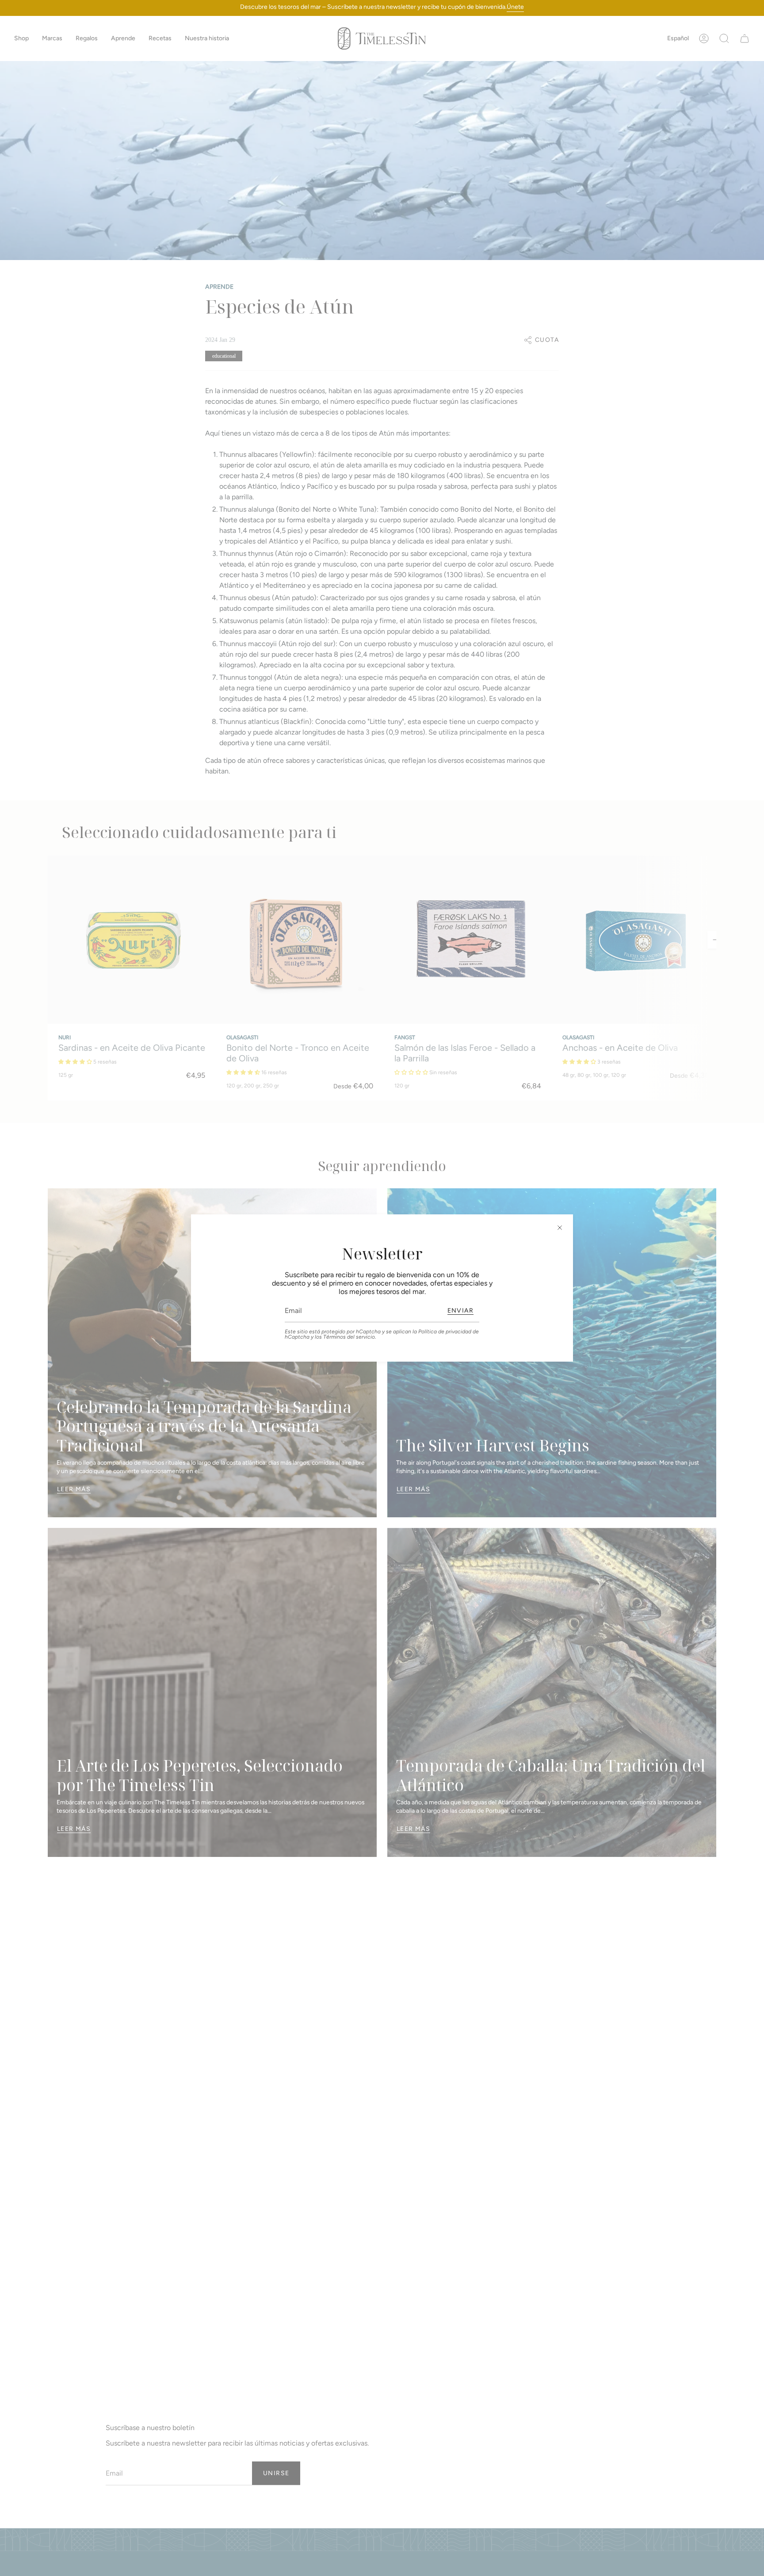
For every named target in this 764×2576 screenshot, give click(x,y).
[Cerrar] (560, 1228)
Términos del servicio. (350, 1337)
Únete (515, 7)
